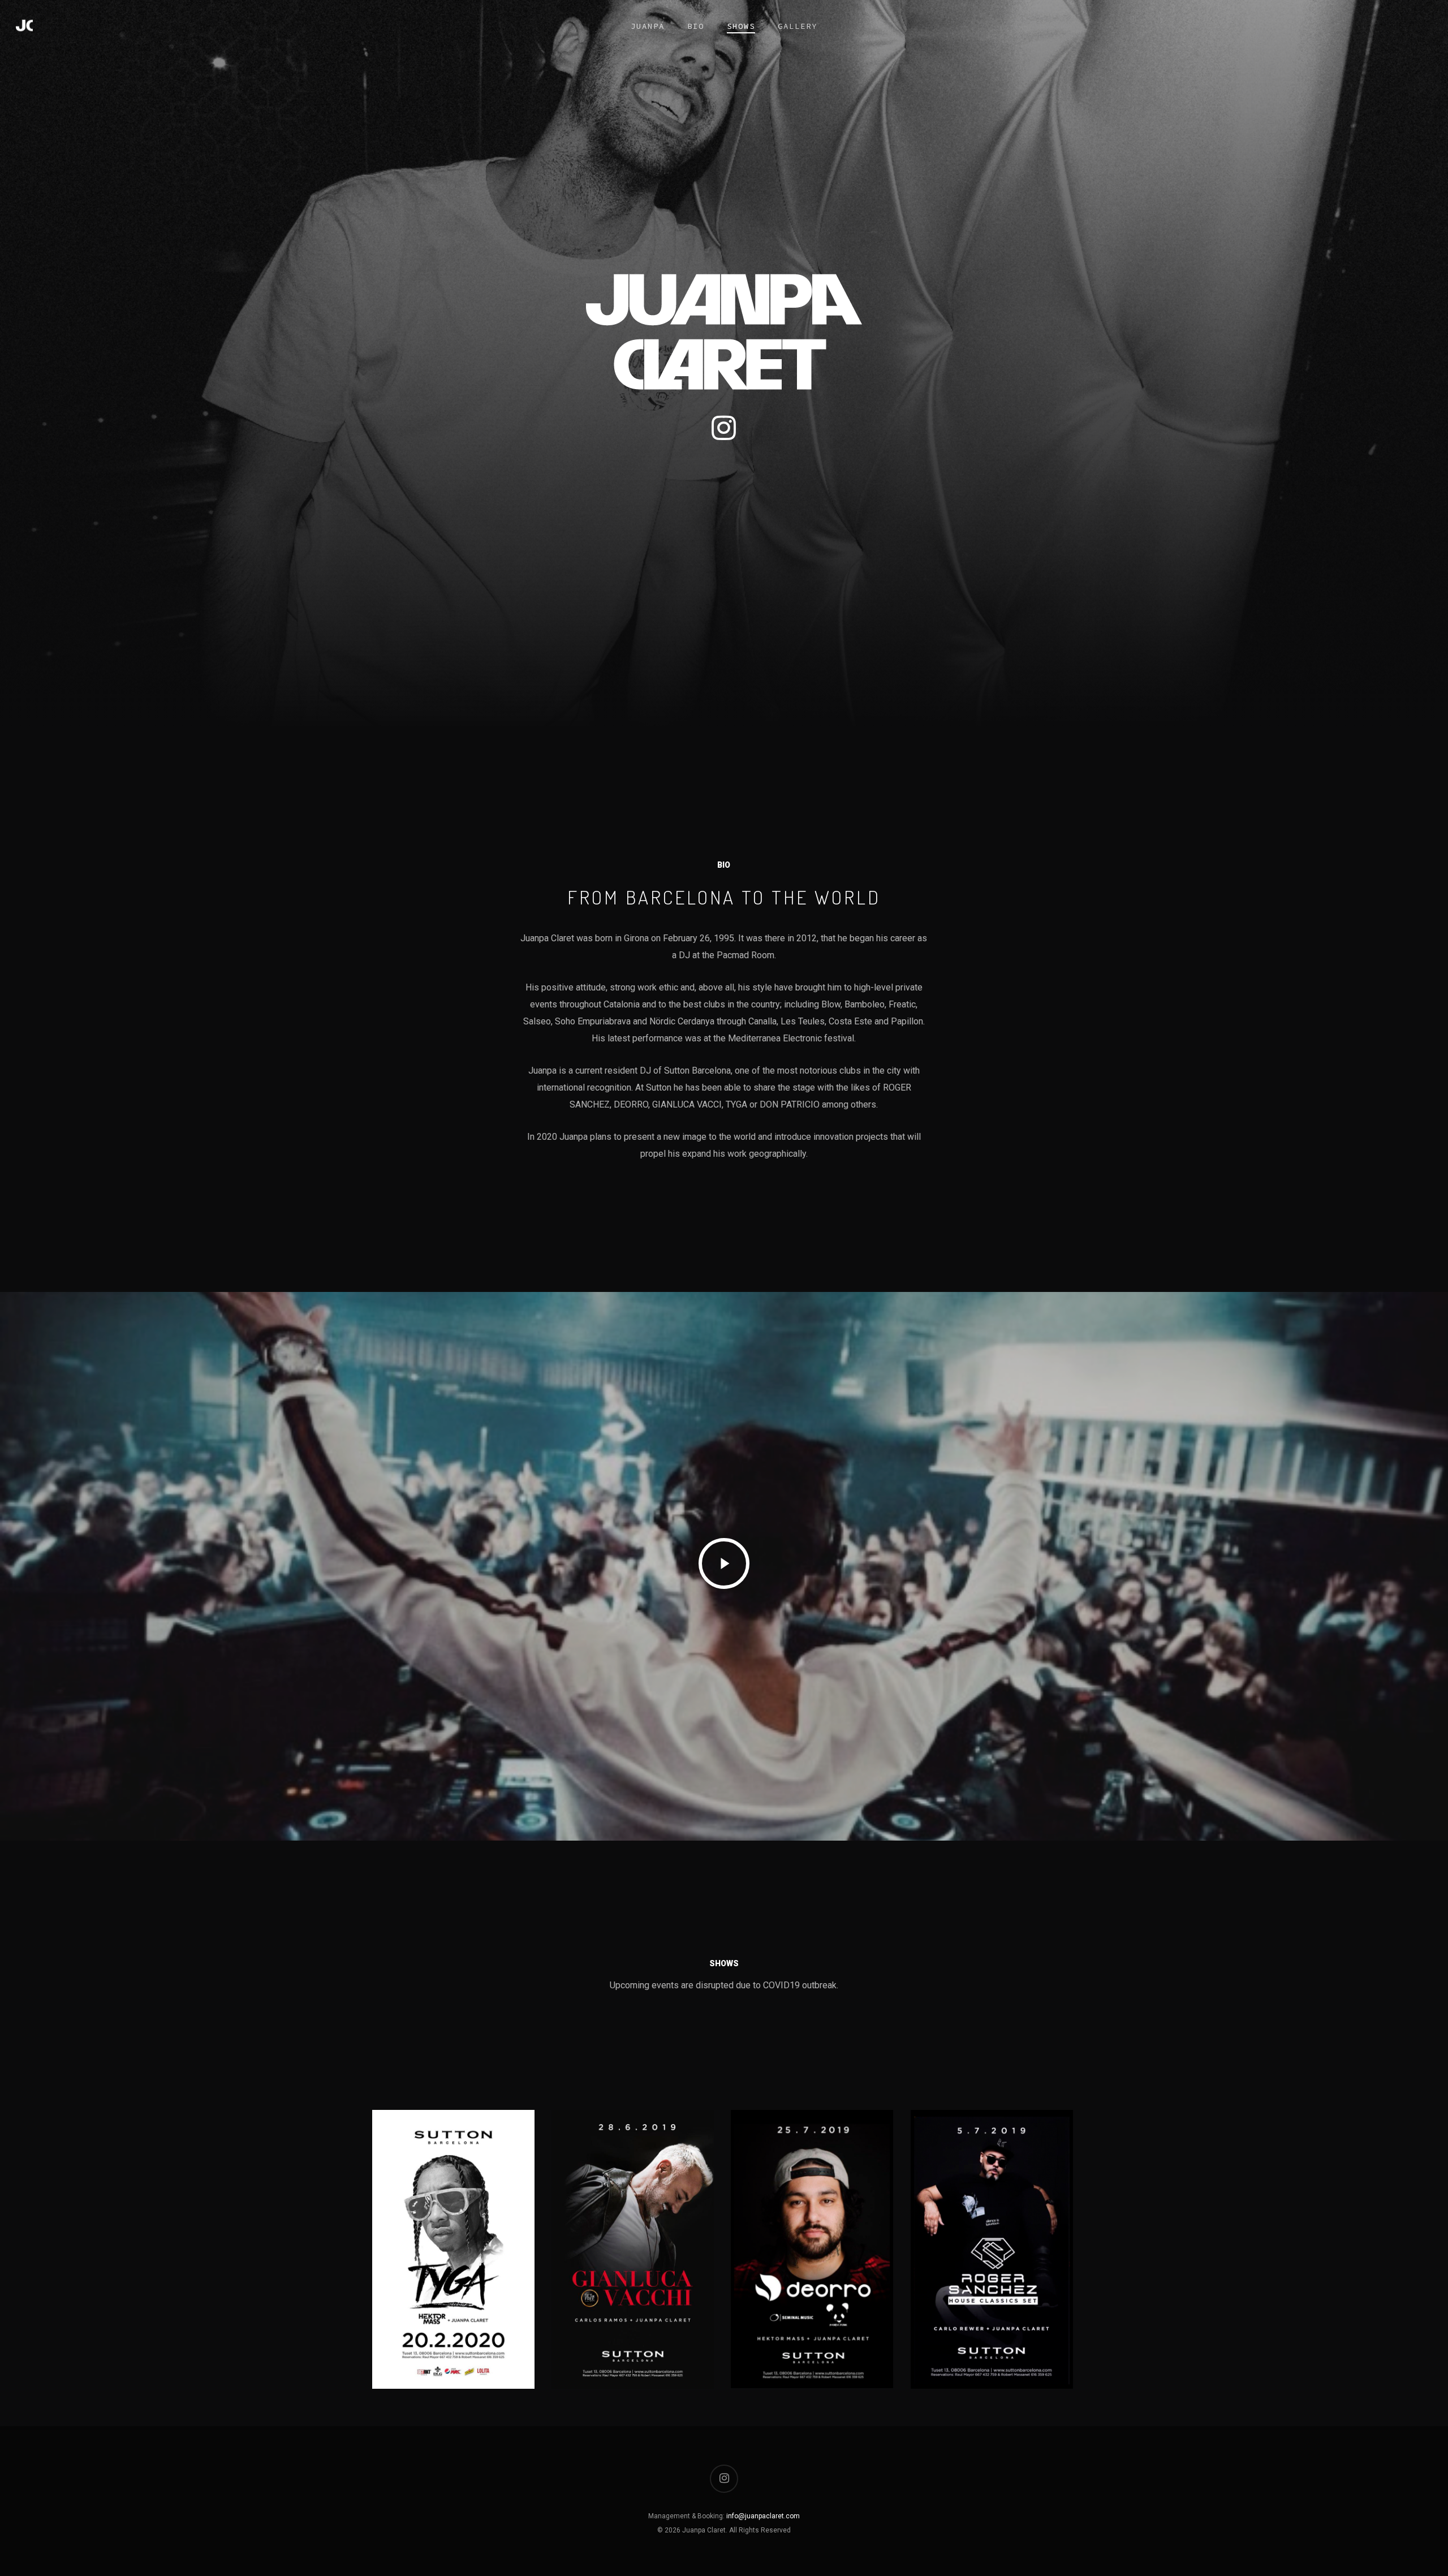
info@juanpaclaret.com (763, 2516)
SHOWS (741, 26)
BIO (696, 26)
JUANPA (648, 26)
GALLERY (798, 26)
